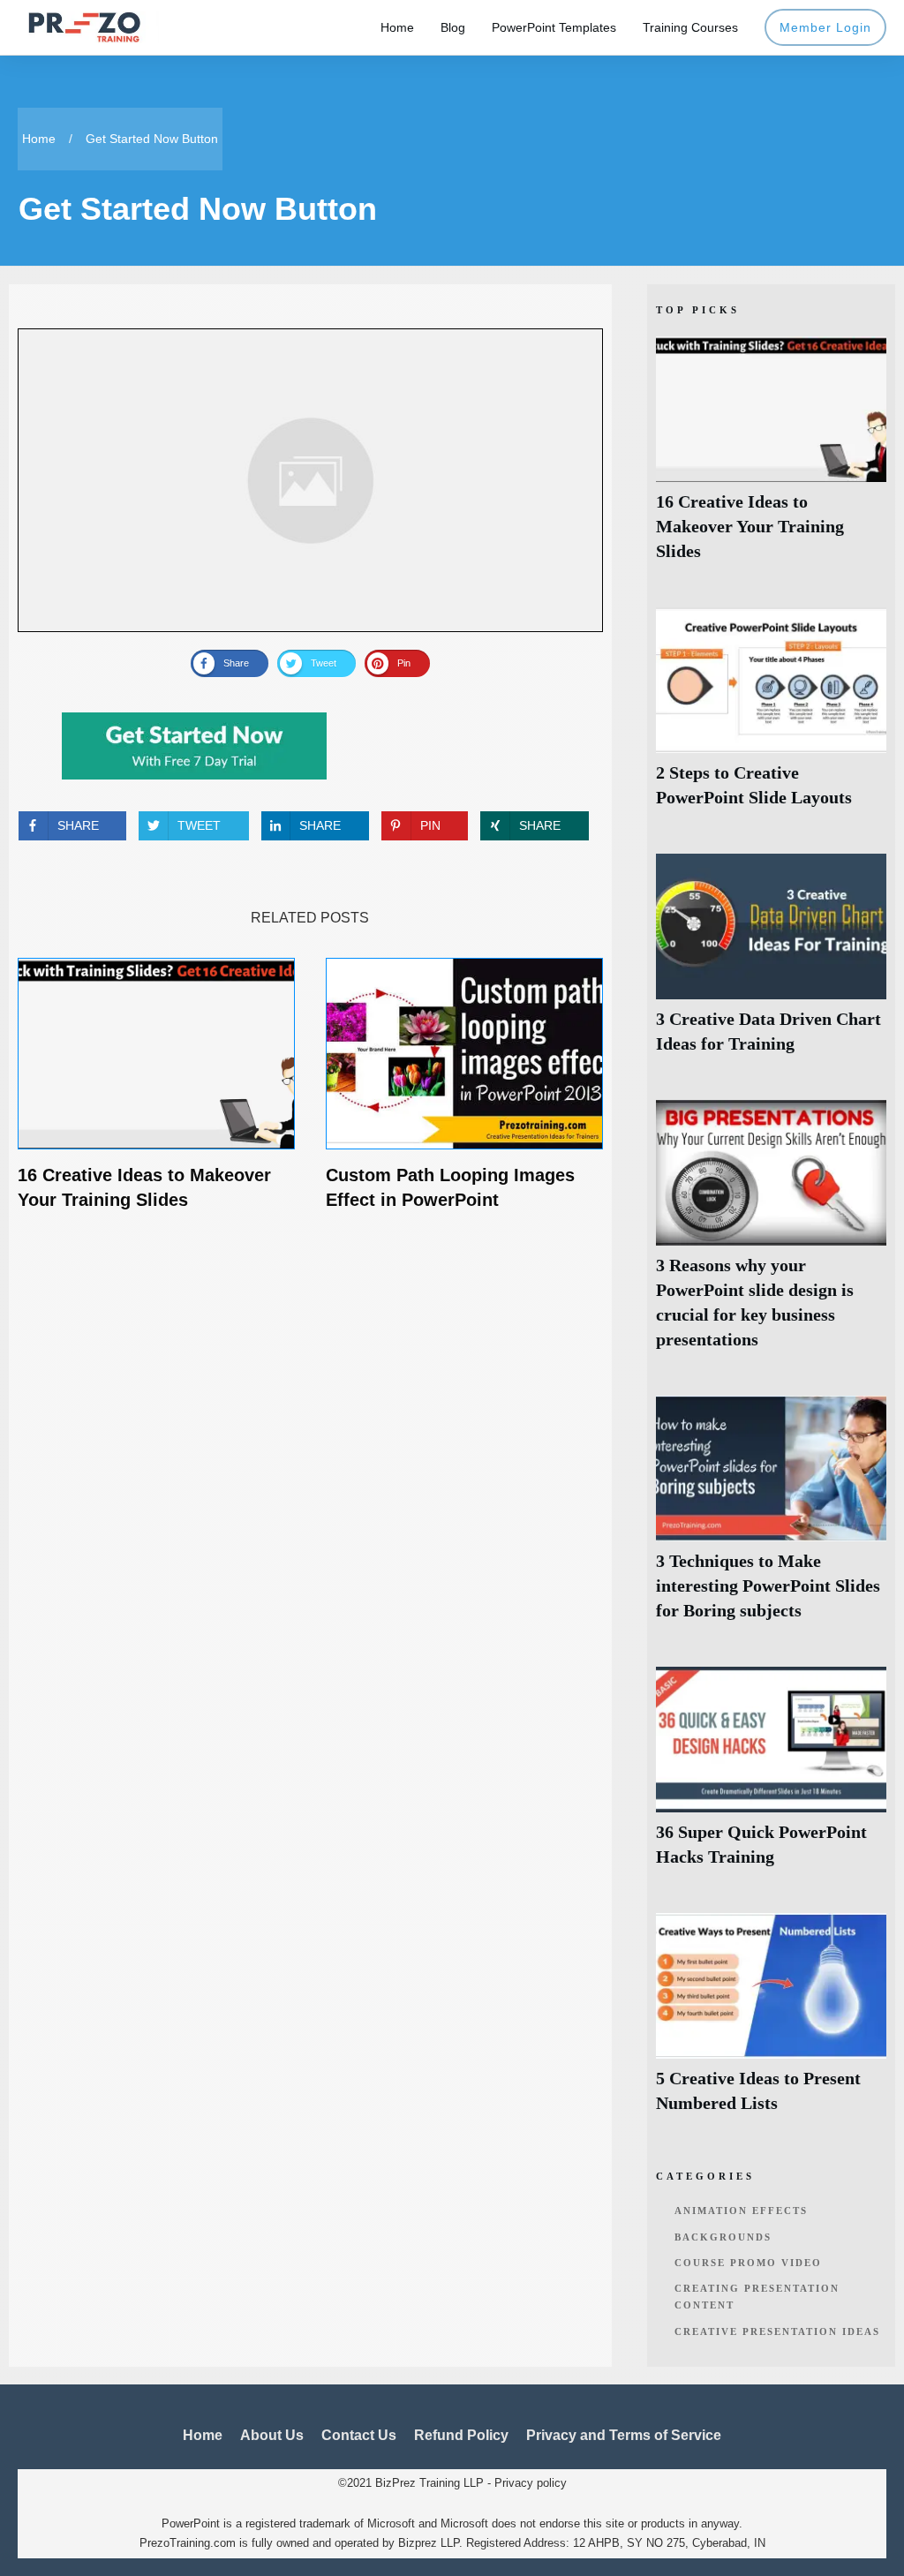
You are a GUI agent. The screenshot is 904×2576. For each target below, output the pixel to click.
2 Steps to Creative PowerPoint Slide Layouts (771, 717)
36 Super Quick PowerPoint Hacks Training (771, 1777)
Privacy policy (531, 2483)
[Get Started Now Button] (310, 480)
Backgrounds (723, 2237)
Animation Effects (741, 2211)
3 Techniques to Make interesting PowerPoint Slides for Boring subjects (771, 1518)
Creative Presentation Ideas (777, 2331)
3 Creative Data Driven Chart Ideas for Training (771, 964)
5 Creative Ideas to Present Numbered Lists (771, 2023)
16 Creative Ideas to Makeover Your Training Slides (771, 459)
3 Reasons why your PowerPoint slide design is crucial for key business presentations (771, 1235)
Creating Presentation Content (757, 2297)
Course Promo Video (748, 2263)
